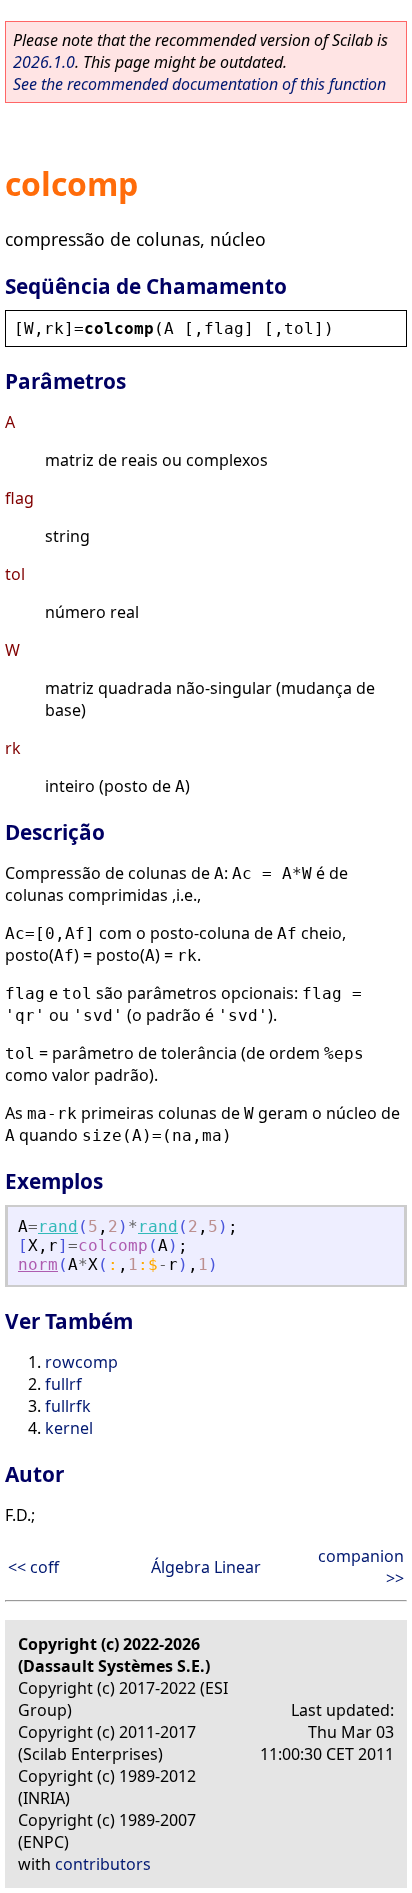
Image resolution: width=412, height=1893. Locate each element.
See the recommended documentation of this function (199, 84)
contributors (103, 1864)
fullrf (63, 1384)
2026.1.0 (44, 62)
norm (38, 1264)
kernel (69, 1428)
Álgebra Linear (206, 1567)
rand (58, 1226)
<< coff (33, 1567)
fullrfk (68, 1406)
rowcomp (81, 1362)
